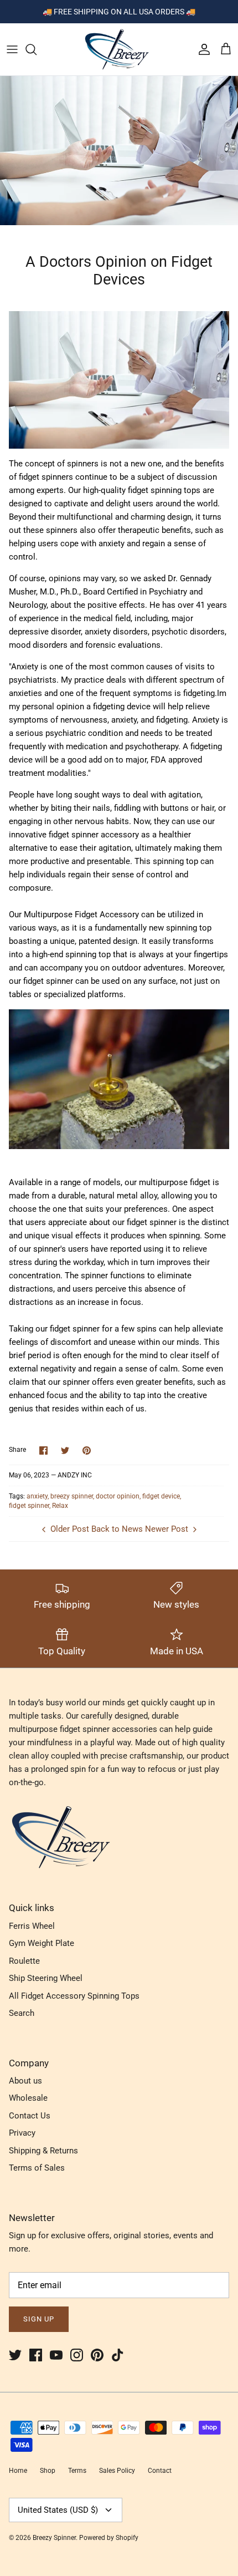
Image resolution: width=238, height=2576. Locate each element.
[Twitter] (15, 2355)
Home (18, 2471)
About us (25, 2081)
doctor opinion (118, 1496)
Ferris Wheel (32, 1926)
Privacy (22, 2133)
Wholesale (28, 2098)
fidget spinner (29, 1506)
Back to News (117, 1529)
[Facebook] (36, 2355)
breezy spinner (72, 1496)
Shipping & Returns (43, 2151)
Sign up (39, 2319)
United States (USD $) (58, 2510)
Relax (60, 1506)
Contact (160, 2471)
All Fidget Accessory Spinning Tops (74, 1996)
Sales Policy (117, 2471)
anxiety (37, 1496)
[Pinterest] (97, 2355)
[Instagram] (77, 2355)
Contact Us (30, 2116)
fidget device (161, 1496)
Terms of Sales (37, 2168)
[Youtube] (56, 2355)
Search (22, 2013)
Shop (48, 2471)
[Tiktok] (118, 2355)
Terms (77, 2471)
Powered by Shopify (109, 2538)
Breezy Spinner (54, 2538)
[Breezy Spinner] (119, 49)
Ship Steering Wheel (46, 1978)
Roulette (24, 1961)
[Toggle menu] (12, 49)
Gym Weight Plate (42, 1943)
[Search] (37, 49)
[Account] (201, 49)
